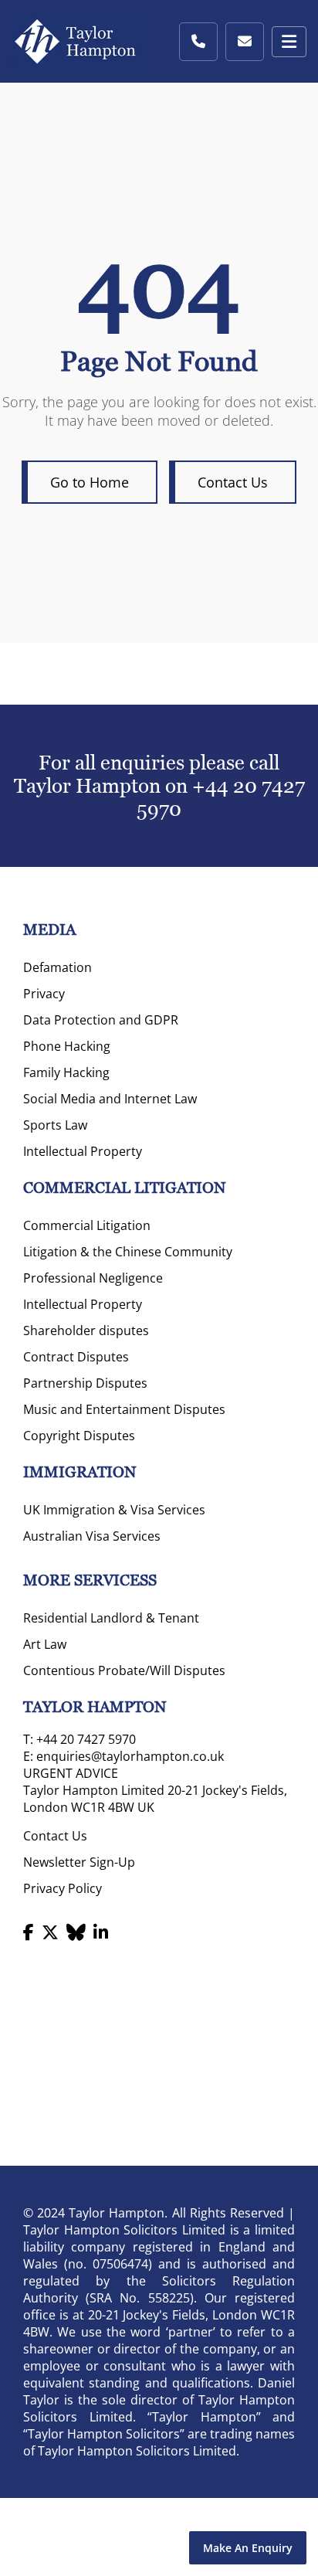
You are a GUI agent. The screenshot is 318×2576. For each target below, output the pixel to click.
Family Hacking (66, 1072)
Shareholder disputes (86, 1330)
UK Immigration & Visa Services (114, 1510)
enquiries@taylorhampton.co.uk (130, 1756)
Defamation (58, 967)
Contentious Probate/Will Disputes (124, 1670)
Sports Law (55, 1125)
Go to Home (90, 482)
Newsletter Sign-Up (79, 1862)
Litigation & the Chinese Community (128, 1252)
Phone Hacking (67, 1046)
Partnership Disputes (85, 1383)
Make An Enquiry (248, 2548)
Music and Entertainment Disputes (124, 1409)
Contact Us (233, 482)
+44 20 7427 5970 (86, 1739)
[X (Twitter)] (50, 1932)
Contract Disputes (76, 1357)
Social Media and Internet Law (110, 1099)
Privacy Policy (63, 1888)
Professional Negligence (93, 1278)
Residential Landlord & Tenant (111, 1618)
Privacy (44, 994)
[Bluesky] (76, 1932)
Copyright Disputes (79, 1436)
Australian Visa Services (92, 1536)
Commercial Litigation (87, 1225)
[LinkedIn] (101, 1932)
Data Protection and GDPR (101, 1020)
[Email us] (245, 42)
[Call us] (198, 42)
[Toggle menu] (289, 42)
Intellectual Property (83, 1151)
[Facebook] (29, 1932)
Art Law (45, 1644)
